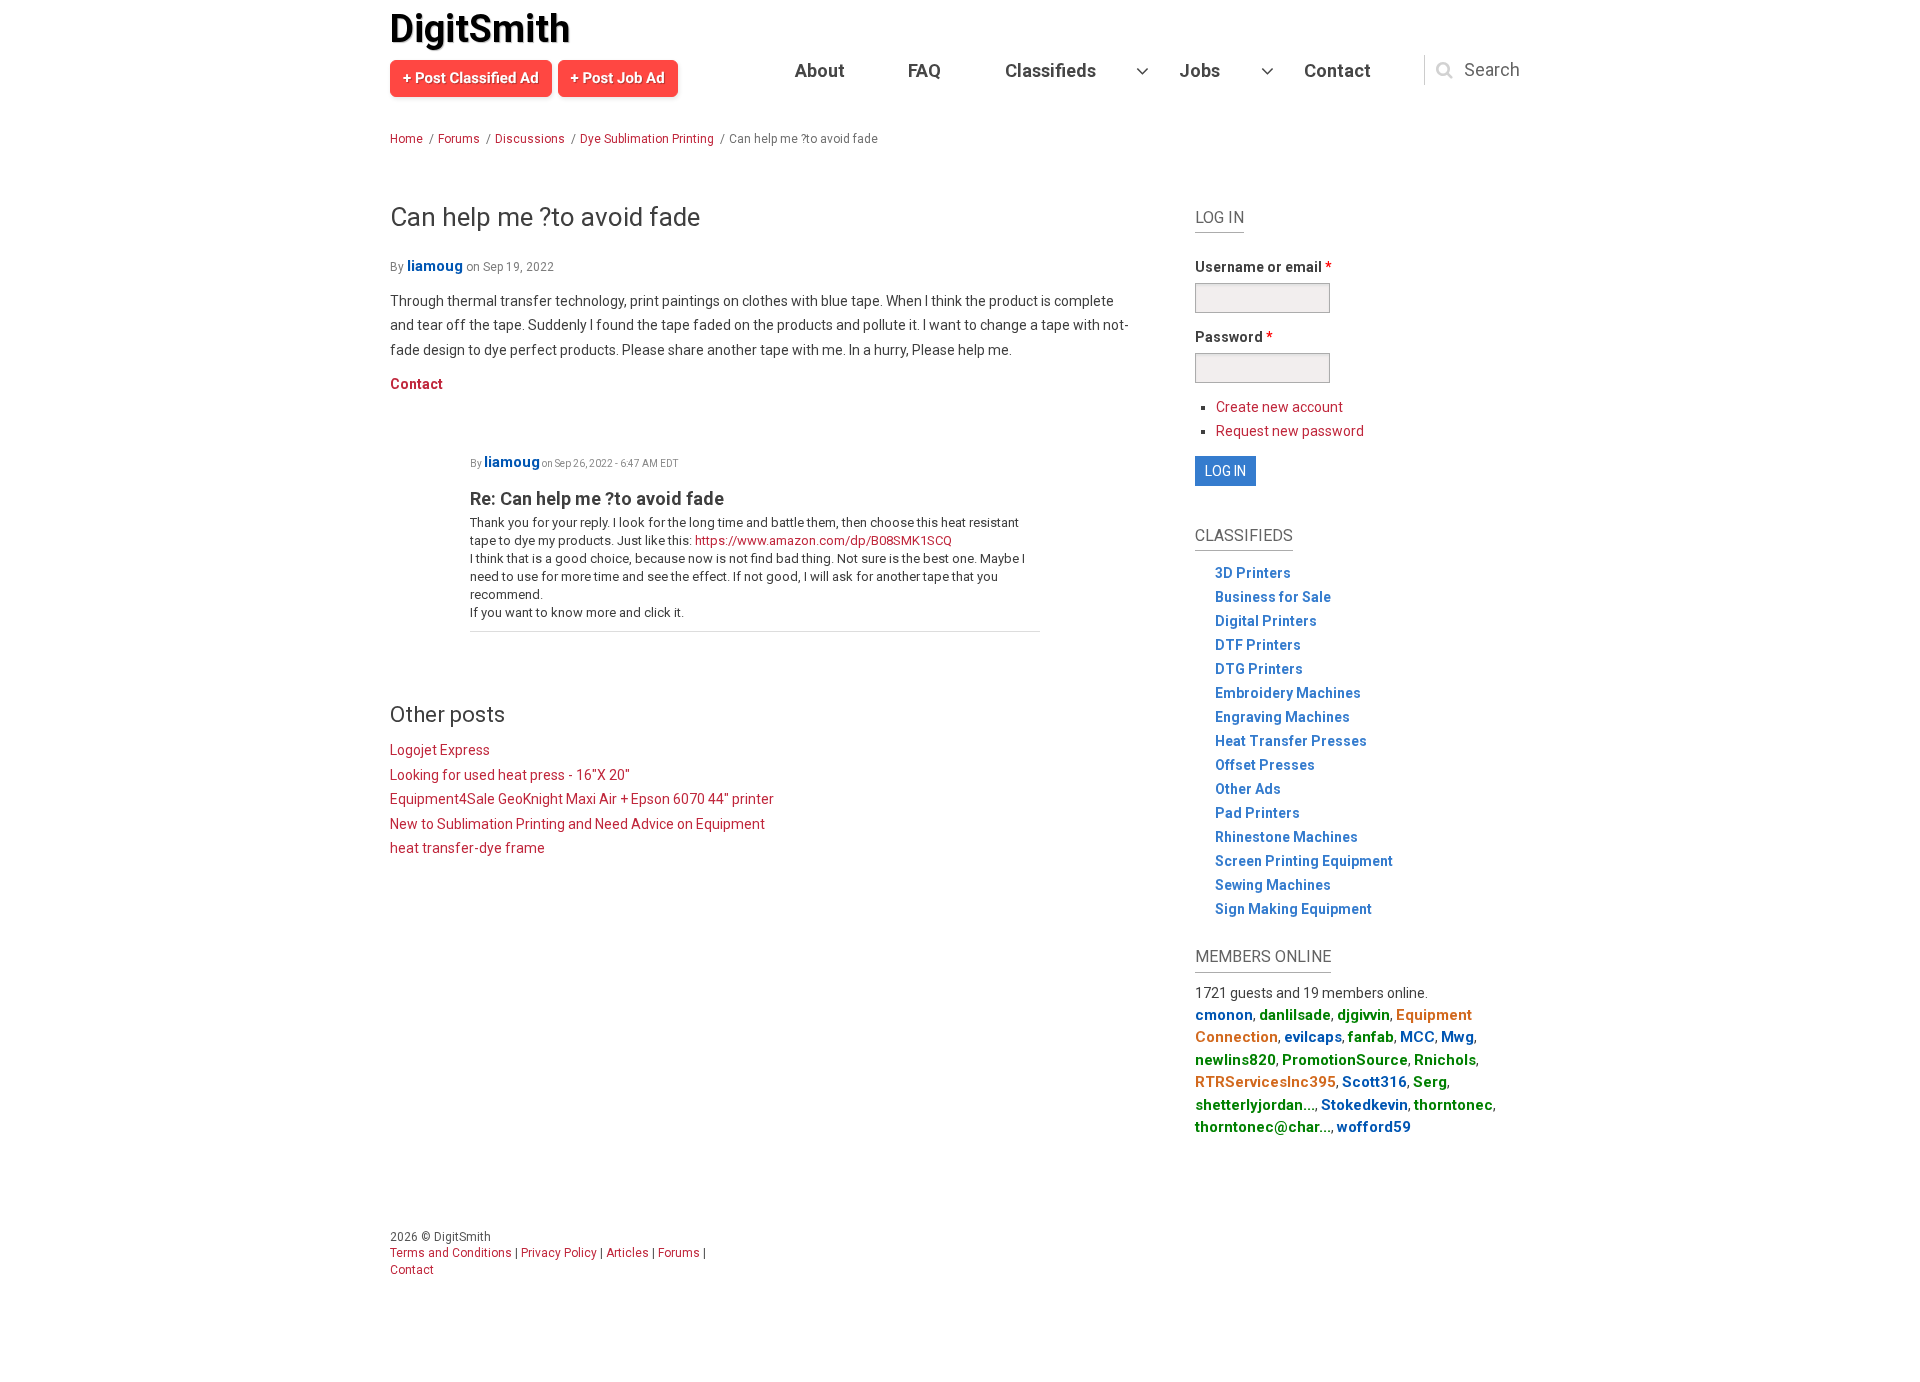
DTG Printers (1259, 669)
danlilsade (1295, 1015)
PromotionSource (1345, 1060)
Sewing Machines (1273, 885)
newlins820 (1235, 1060)
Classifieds (1050, 70)
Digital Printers (1266, 621)
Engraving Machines (1282, 717)
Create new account (1279, 407)
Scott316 (1374, 1082)
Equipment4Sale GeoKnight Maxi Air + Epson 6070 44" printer (582, 799)
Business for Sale (1273, 597)
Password (1234, 337)
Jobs (1199, 70)
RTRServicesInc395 (1265, 1082)
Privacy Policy (559, 1253)
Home (406, 139)
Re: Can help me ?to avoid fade (597, 498)
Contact (1337, 70)
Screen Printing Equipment (1304, 861)
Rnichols (1445, 1060)
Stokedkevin (1364, 1105)
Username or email (1263, 267)
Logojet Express (440, 750)
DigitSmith (480, 29)
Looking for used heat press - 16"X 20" (510, 775)
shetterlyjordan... (1255, 1105)
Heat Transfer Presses (1291, 741)
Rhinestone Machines (1286, 837)
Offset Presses (1265, 765)
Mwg (1457, 1037)
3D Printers (1253, 573)
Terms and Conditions (451, 1253)
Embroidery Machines (1288, 693)
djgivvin (1363, 1015)
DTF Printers (1258, 645)
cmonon (1224, 1015)
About (820, 70)
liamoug (435, 266)
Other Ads (1248, 789)
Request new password (1290, 431)
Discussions (530, 139)
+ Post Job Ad (618, 78)
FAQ (924, 70)
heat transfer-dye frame (467, 848)
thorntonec (1453, 1105)
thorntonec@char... (1263, 1127)
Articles (627, 1253)
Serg (1430, 1082)
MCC (1417, 1037)
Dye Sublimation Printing (647, 139)
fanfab (1371, 1037)
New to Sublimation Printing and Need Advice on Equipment (577, 824)
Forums (459, 139)
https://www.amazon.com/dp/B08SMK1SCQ (823, 540)
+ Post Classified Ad (471, 78)
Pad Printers (1257, 813)
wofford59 (1374, 1127)
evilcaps (1313, 1037)
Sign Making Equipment (1293, 909)
